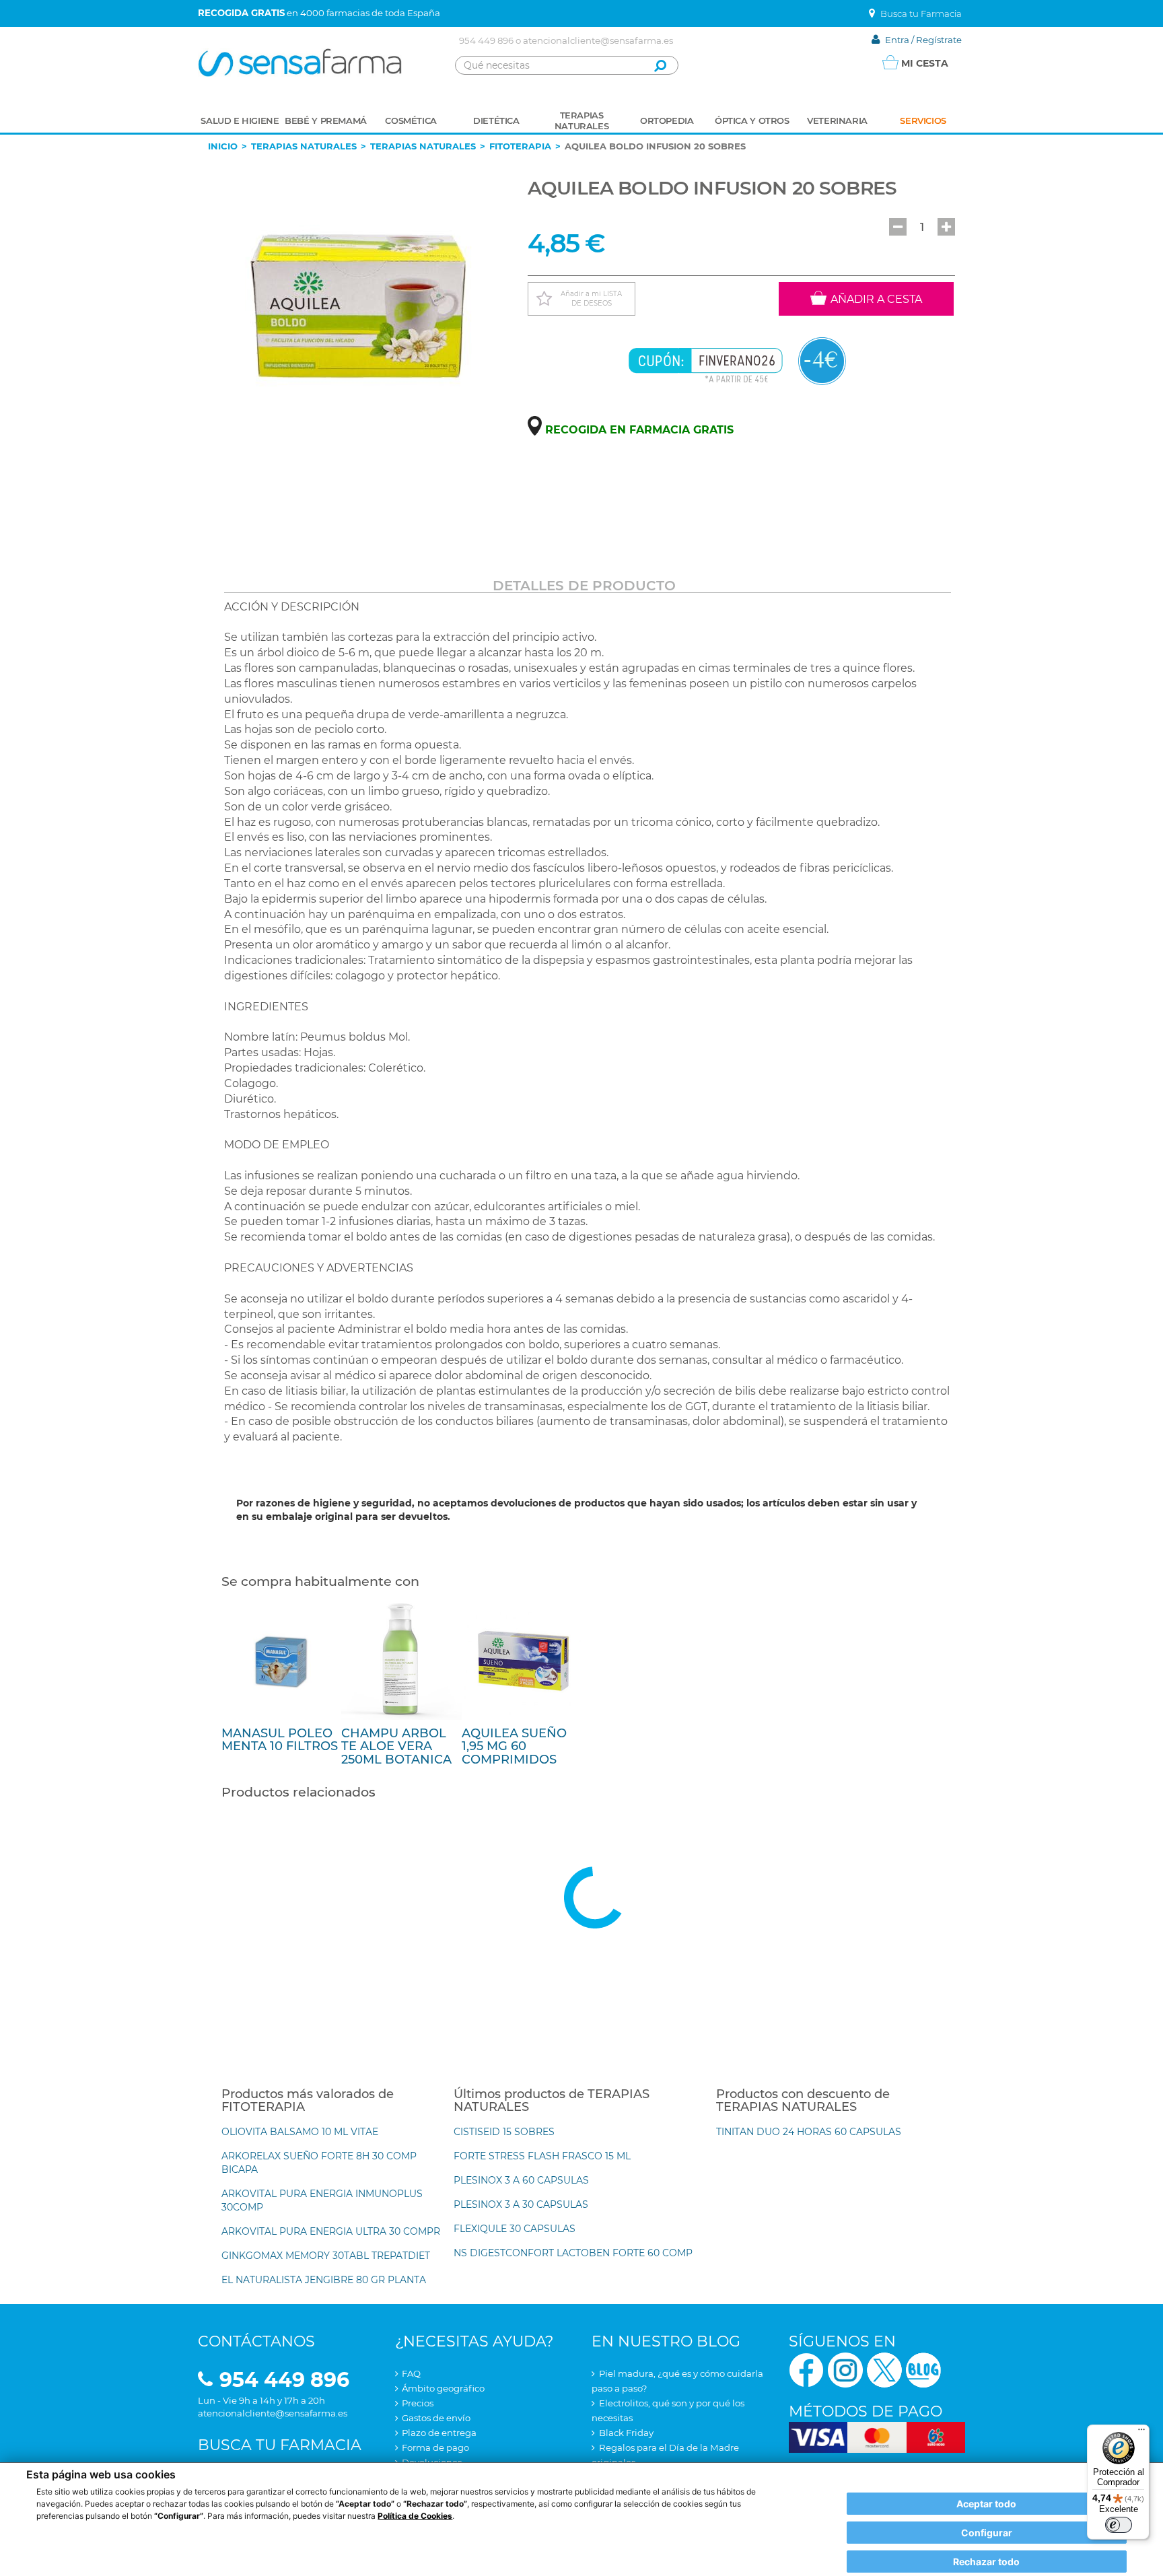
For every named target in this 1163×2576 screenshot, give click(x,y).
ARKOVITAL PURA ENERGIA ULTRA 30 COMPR (331, 2231)
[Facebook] (806, 2368)
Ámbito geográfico (443, 2388)
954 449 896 (486, 40)
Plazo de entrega (439, 2433)
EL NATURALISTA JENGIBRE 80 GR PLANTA (324, 2280)
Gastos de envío (436, 2418)
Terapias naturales (304, 146)
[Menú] (1141, 2433)
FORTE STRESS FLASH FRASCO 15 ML (542, 2156)
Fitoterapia (520, 146)
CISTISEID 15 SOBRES (504, 2132)
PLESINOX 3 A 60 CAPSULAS (521, 2180)
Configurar (987, 2533)
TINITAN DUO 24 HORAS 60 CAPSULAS (809, 2132)
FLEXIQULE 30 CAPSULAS (515, 2229)
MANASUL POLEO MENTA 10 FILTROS (280, 1740)
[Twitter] (884, 2368)
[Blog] (923, 2368)
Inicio (223, 146)
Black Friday (626, 2433)
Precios (418, 2403)
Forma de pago (435, 2447)
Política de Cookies (415, 2516)
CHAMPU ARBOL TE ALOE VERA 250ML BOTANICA (396, 1747)
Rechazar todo (986, 2562)
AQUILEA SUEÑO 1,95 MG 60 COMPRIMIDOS (514, 1747)
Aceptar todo (986, 2504)
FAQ (411, 2373)
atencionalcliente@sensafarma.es (598, 40)
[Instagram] (845, 2368)
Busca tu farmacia (280, 2445)
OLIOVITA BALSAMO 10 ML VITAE (300, 2132)
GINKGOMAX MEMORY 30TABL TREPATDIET (326, 2256)
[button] (898, 227)
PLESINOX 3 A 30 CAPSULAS (521, 2204)
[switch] (1119, 2525)
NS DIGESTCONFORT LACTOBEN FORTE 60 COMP (573, 2253)
